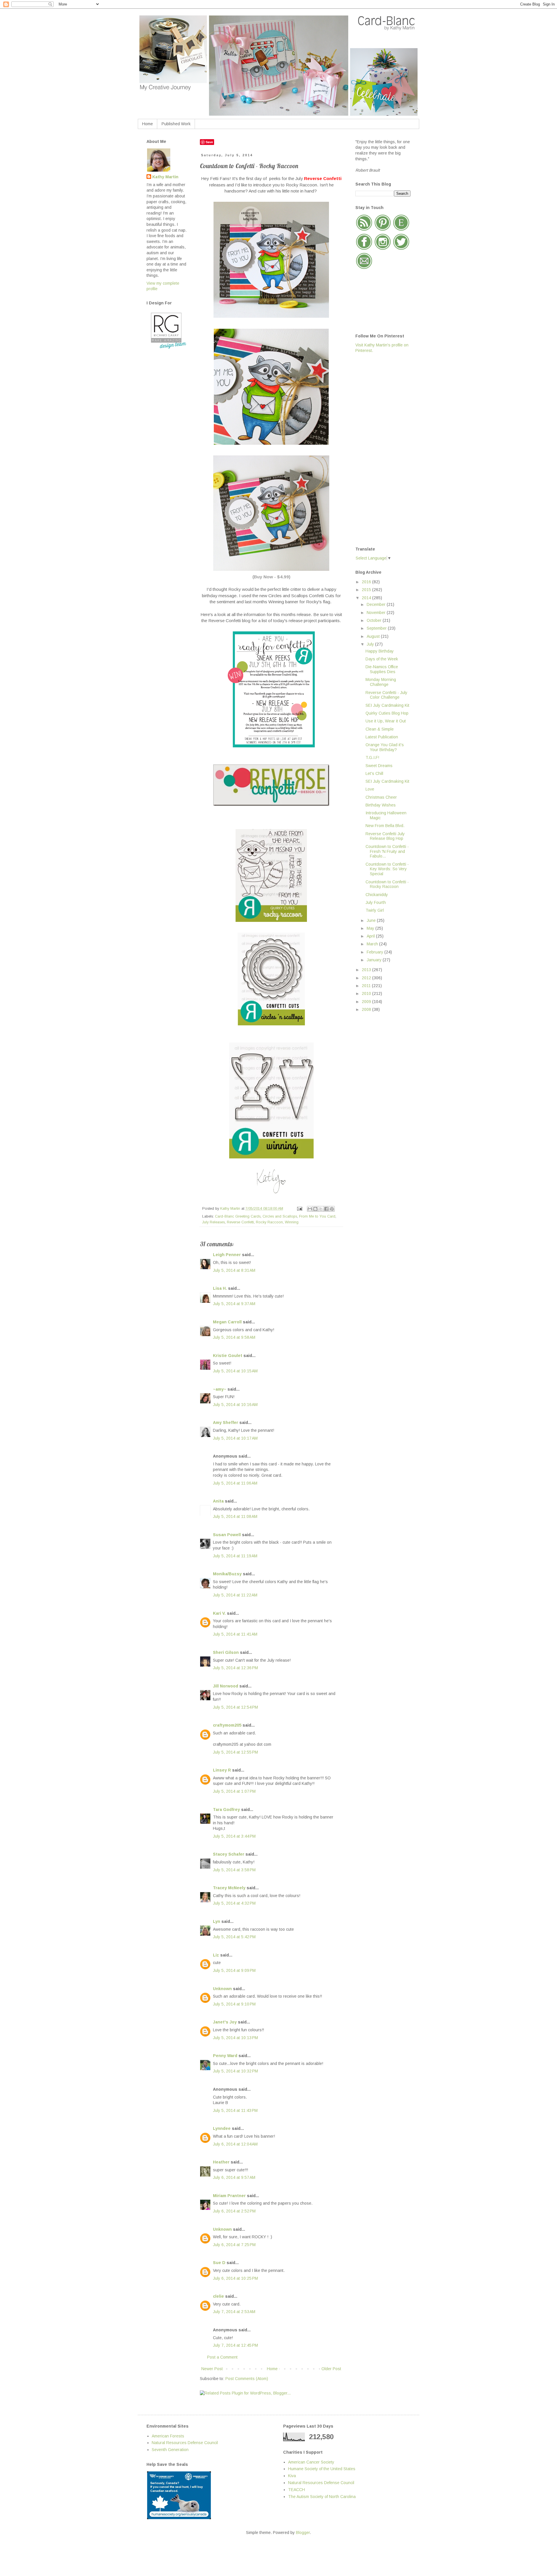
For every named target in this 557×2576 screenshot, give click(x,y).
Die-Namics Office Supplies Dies (382, 669)
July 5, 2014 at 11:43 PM (235, 2110)
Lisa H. (220, 1288)
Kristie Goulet (228, 1356)
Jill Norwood (226, 1686)
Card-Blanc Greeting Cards (238, 1216)
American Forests (168, 2436)
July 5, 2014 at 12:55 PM (235, 1752)
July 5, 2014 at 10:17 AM (235, 1438)
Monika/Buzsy (227, 1574)
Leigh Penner (227, 1255)
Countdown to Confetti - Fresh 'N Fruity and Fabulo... (387, 851)
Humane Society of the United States (322, 2469)
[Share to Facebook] (326, 1209)
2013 (367, 970)
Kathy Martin (165, 177)
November (377, 613)
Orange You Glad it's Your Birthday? (385, 747)
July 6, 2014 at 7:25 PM (234, 2245)
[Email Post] (299, 1209)
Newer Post (212, 2369)
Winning (292, 1222)
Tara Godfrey (226, 1810)
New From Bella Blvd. (385, 826)
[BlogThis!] (315, 1209)
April (371, 936)
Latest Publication (382, 737)
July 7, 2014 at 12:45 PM (235, 2345)
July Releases (214, 1222)
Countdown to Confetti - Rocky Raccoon (387, 884)
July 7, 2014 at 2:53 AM (234, 2312)
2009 (367, 1002)
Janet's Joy (225, 2022)
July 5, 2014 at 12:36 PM (235, 1668)
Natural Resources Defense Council (185, 2443)
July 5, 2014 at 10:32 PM (235, 2071)
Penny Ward (225, 2056)
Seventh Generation (170, 2450)
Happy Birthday (380, 651)
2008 (367, 1009)
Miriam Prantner (229, 2196)
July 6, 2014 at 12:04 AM (235, 2144)
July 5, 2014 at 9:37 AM (234, 1304)
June (372, 920)
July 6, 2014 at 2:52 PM (234, 2211)
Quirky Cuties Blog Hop (387, 713)
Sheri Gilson (226, 1652)
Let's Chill (374, 773)
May (371, 928)
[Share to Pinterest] (332, 1209)
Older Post (331, 2369)
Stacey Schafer (229, 1854)
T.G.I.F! (372, 757)
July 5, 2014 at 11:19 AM (235, 1556)
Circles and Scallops (280, 1216)
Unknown (222, 1989)
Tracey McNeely (229, 1888)
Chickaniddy (377, 895)
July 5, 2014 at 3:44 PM (234, 1836)
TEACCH (296, 2490)
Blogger (303, 2533)
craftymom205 (227, 1725)
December (377, 604)
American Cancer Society (311, 2462)
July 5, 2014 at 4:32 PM (234, 1903)
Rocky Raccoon (269, 1222)
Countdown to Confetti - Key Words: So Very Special (387, 869)
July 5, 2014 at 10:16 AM (235, 1405)
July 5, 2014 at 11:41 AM (235, 1634)
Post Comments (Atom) (247, 2379)
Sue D (219, 2263)
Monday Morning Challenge (381, 682)
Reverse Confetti (240, 1222)
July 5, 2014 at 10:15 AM (235, 1371)
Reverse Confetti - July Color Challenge (386, 695)
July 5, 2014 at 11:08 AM (235, 1516)
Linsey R (222, 1770)
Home (148, 124)
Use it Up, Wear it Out (386, 721)
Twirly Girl (375, 910)
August (374, 636)
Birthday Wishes (381, 805)
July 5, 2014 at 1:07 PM (234, 1791)
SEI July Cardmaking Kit (387, 705)
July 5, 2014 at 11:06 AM (235, 1483)
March (373, 944)
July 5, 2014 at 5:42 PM (234, 1937)
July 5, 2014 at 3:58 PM (234, 1870)
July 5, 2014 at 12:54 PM (235, 1707)
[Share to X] (321, 1209)
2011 (367, 986)
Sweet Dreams (379, 766)
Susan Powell (227, 1535)
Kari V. (219, 1613)
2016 (367, 582)
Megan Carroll (227, 1322)
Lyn (217, 1921)
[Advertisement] (379, 449)
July (371, 644)
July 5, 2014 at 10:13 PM (235, 2038)
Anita (218, 1501)
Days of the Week (382, 659)
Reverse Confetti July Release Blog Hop (385, 836)
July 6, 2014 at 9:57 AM (234, 2177)
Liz (216, 1955)
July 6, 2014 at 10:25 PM (235, 2278)
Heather (221, 2162)
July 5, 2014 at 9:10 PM (234, 2004)
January (375, 960)
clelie (218, 2296)
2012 (367, 978)
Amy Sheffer (226, 1423)
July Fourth (376, 902)
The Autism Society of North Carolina (322, 2497)
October (375, 620)
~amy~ (220, 1389)
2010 (367, 993)
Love (370, 789)
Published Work (176, 124)
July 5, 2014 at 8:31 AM (234, 1270)
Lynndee (222, 2128)
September (377, 628)
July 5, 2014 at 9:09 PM (234, 1970)
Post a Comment (222, 2357)
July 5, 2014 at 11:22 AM (235, 1595)
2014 (367, 598)
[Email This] (310, 1209)
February (376, 952)
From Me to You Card (317, 1216)
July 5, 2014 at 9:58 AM (234, 1337)
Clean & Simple (380, 729)
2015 (367, 590)
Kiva (292, 2476)
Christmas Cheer (381, 797)
